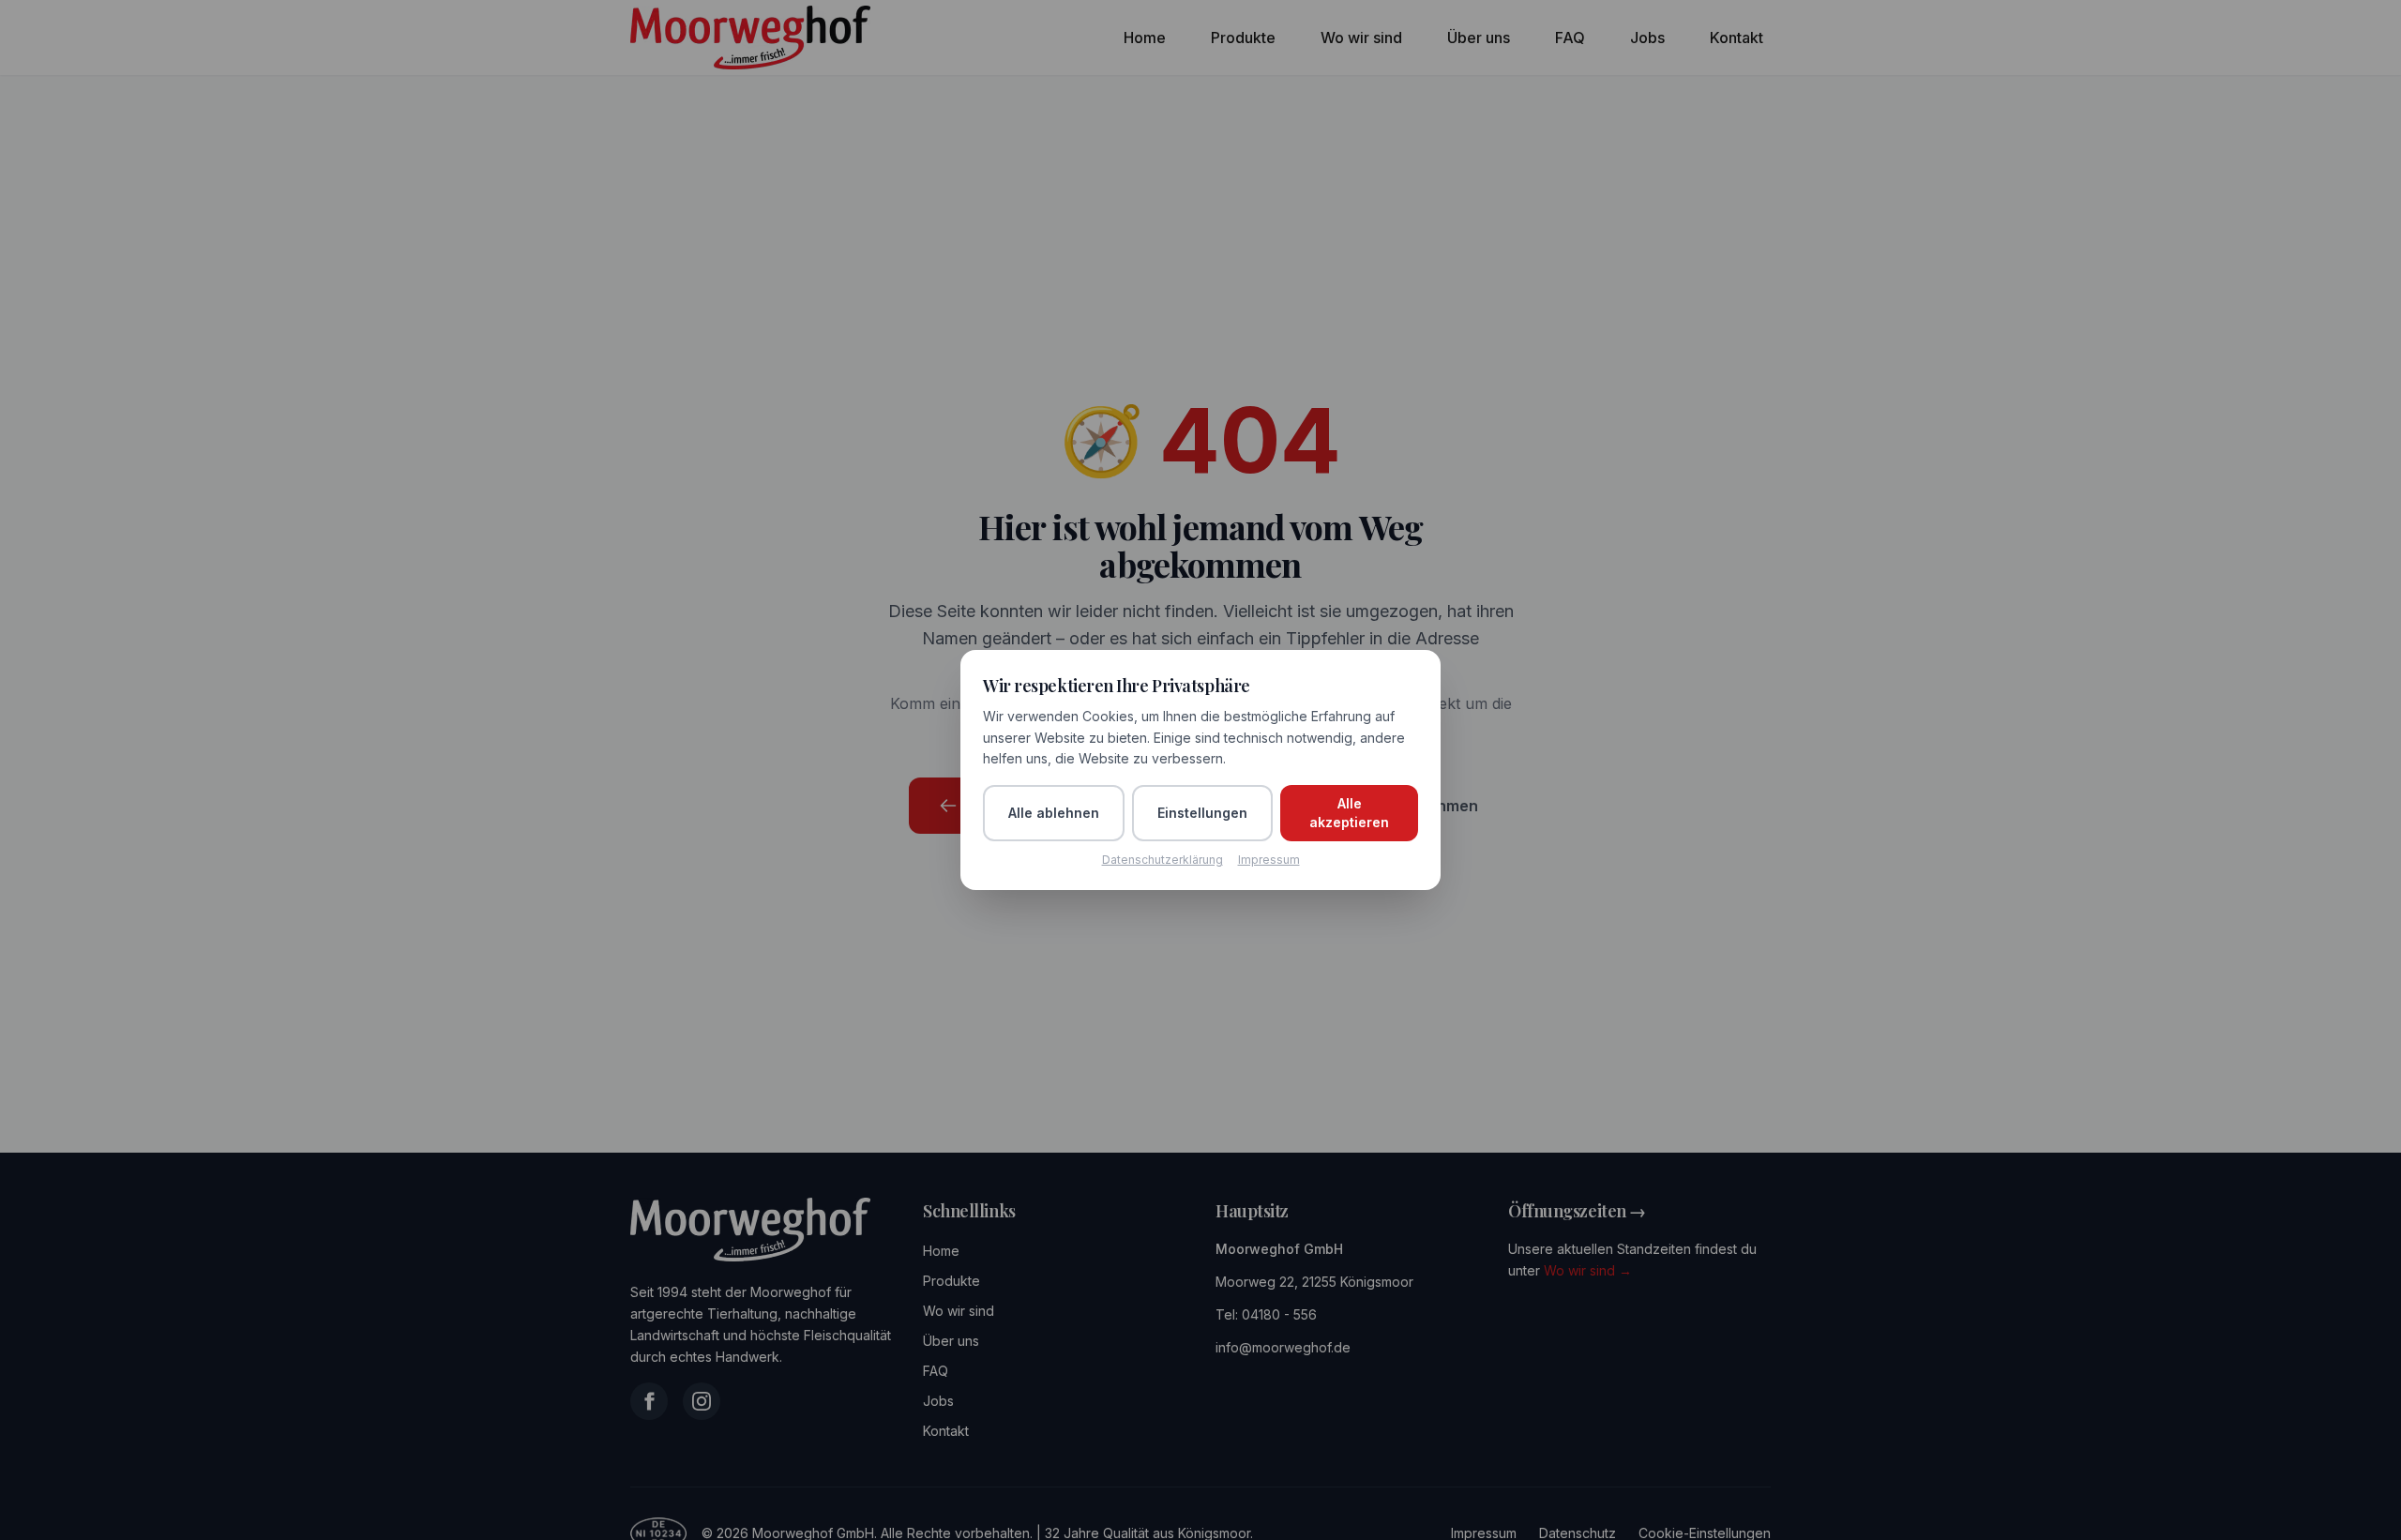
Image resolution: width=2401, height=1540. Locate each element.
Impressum (1269, 860)
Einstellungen (1202, 813)
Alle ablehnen (1054, 813)
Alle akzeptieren (1349, 813)
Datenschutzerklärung (1163, 860)
